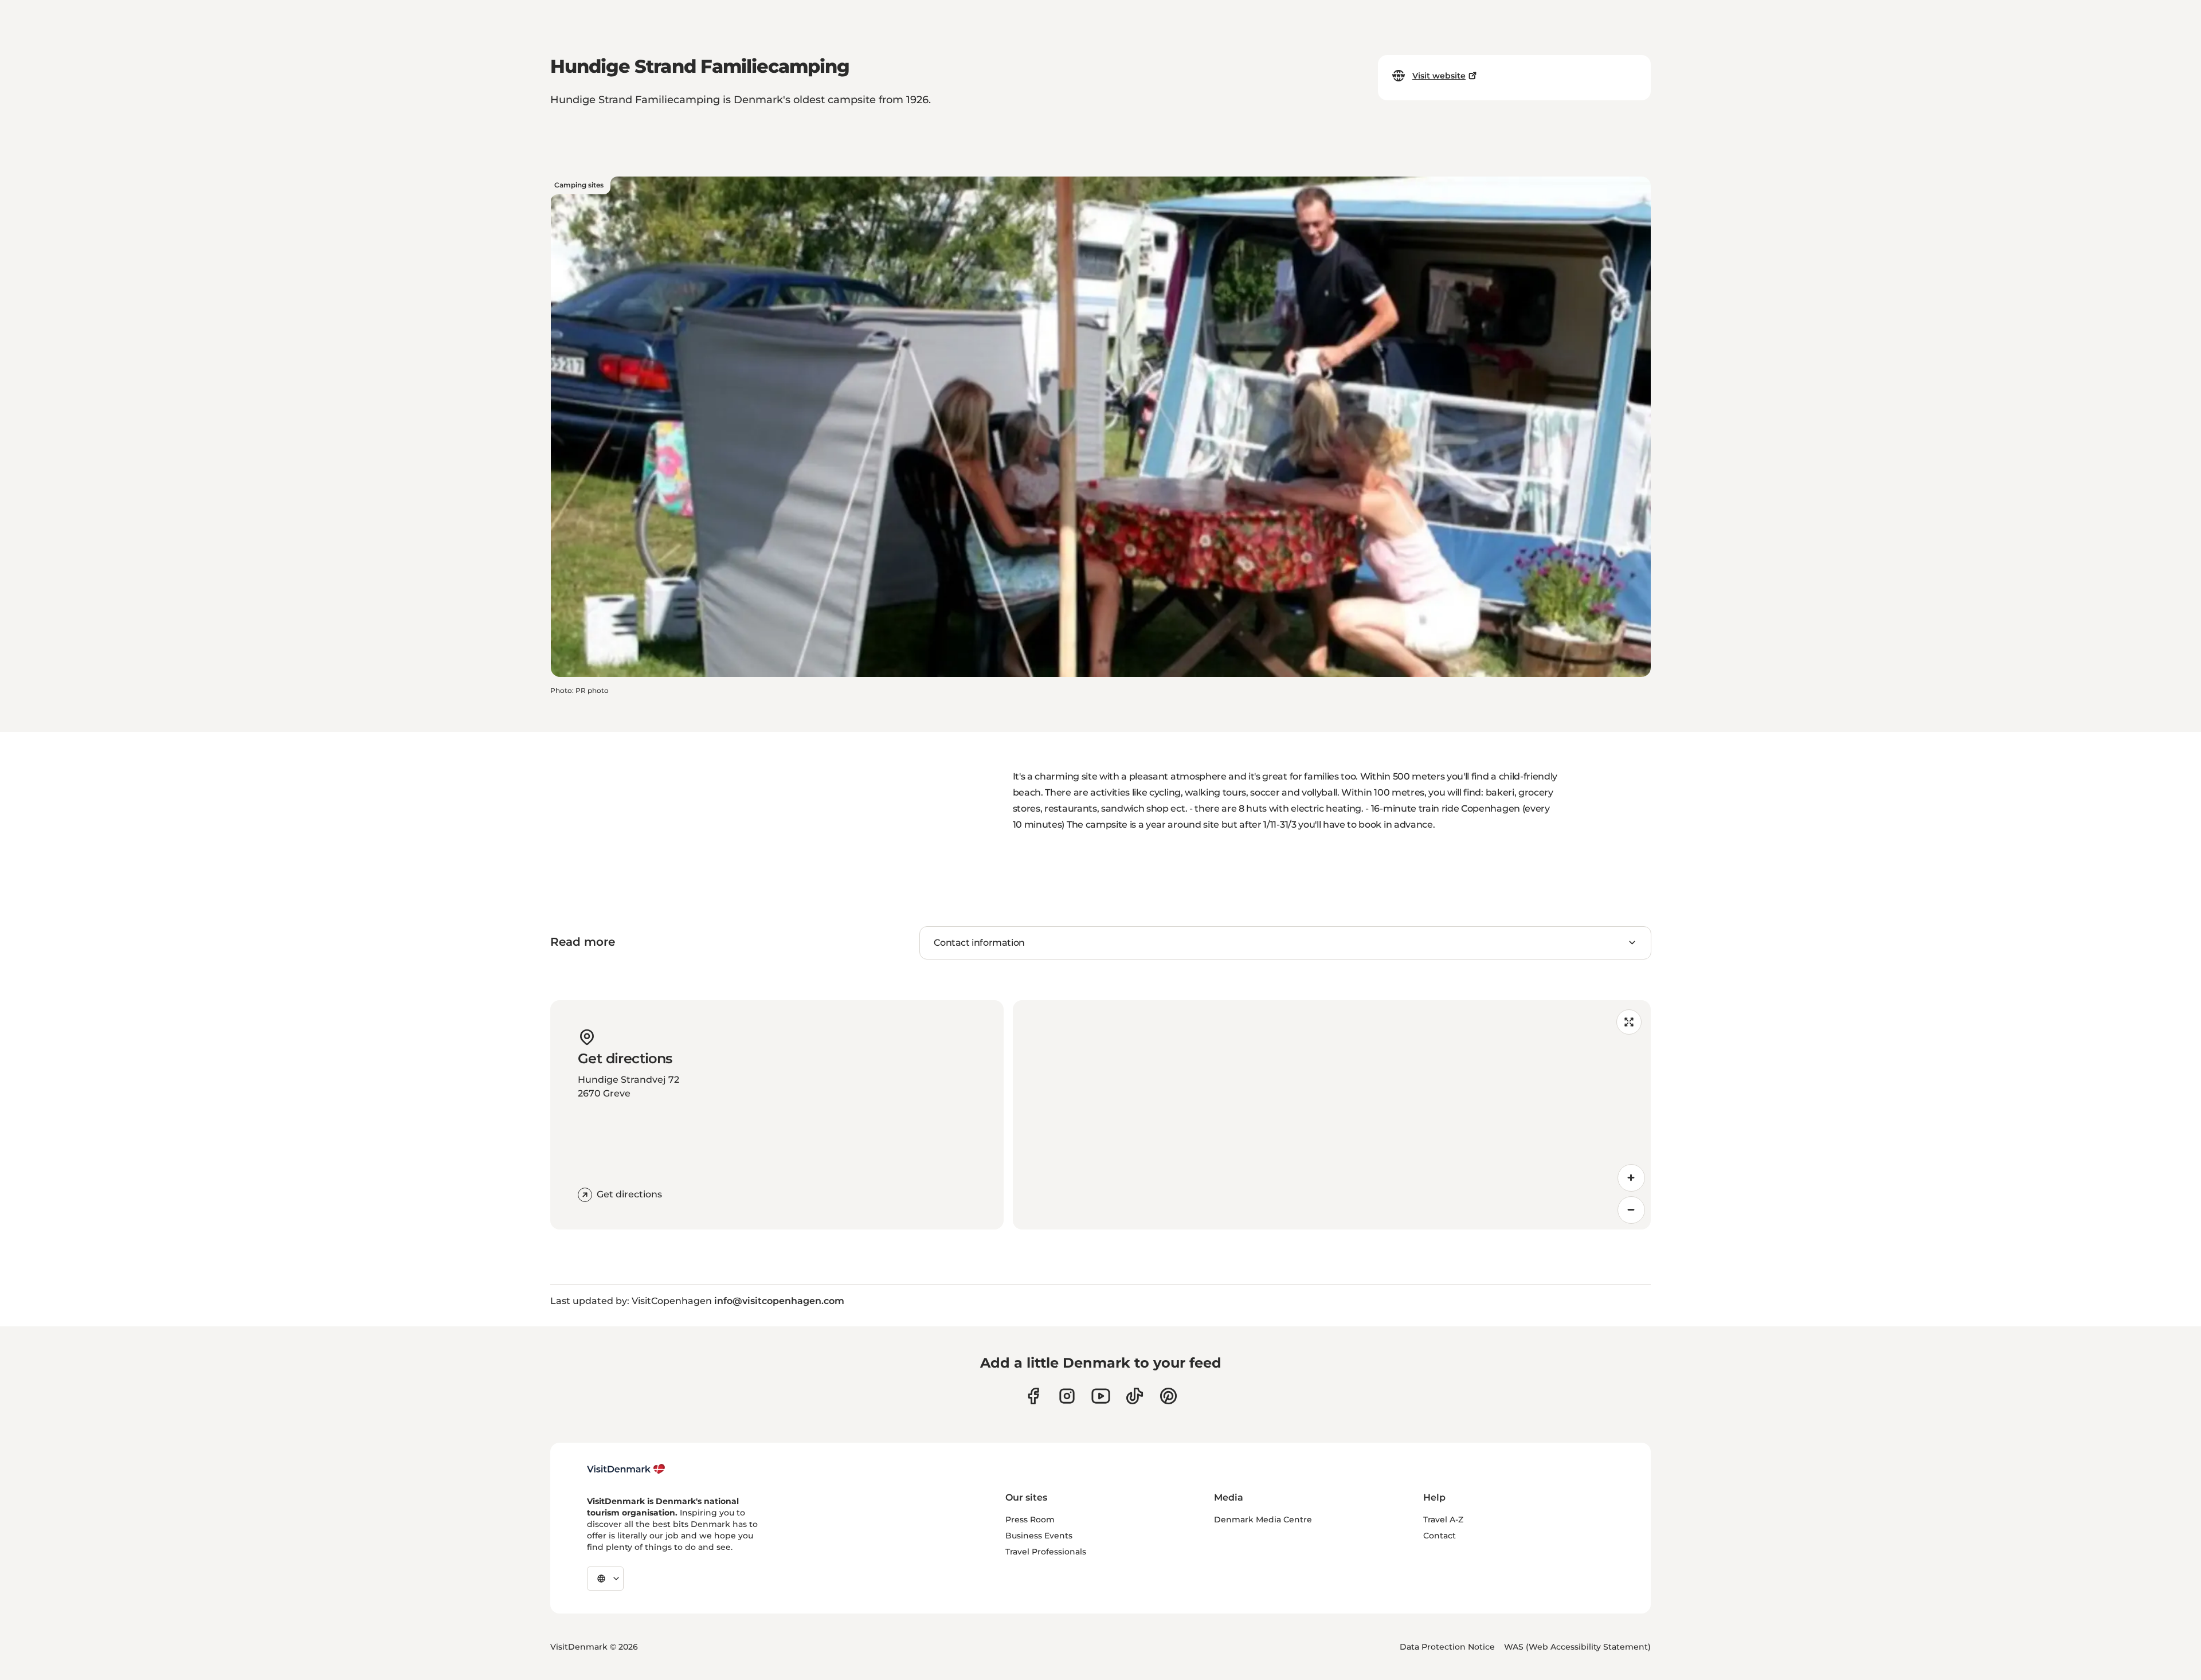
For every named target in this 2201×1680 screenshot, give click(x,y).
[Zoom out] (1631, 1210)
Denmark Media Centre (1263, 1520)
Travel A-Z (1443, 1520)
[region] (1332, 1115)
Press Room (1030, 1520)
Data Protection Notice (1447, 1647)
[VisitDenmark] (626, 1469)
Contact (1440, 1536)
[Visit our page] (1067, 1396)
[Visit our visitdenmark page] (1101, 1396)
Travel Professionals (1046, 1552)
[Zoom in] (1631, 1178)
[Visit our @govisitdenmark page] (1135, 1396)
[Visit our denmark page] (1033, 1396)
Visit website (1439, 76)
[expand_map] (1629, 1022)
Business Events (1039, 1536)
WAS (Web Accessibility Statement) (1577, 1647)
